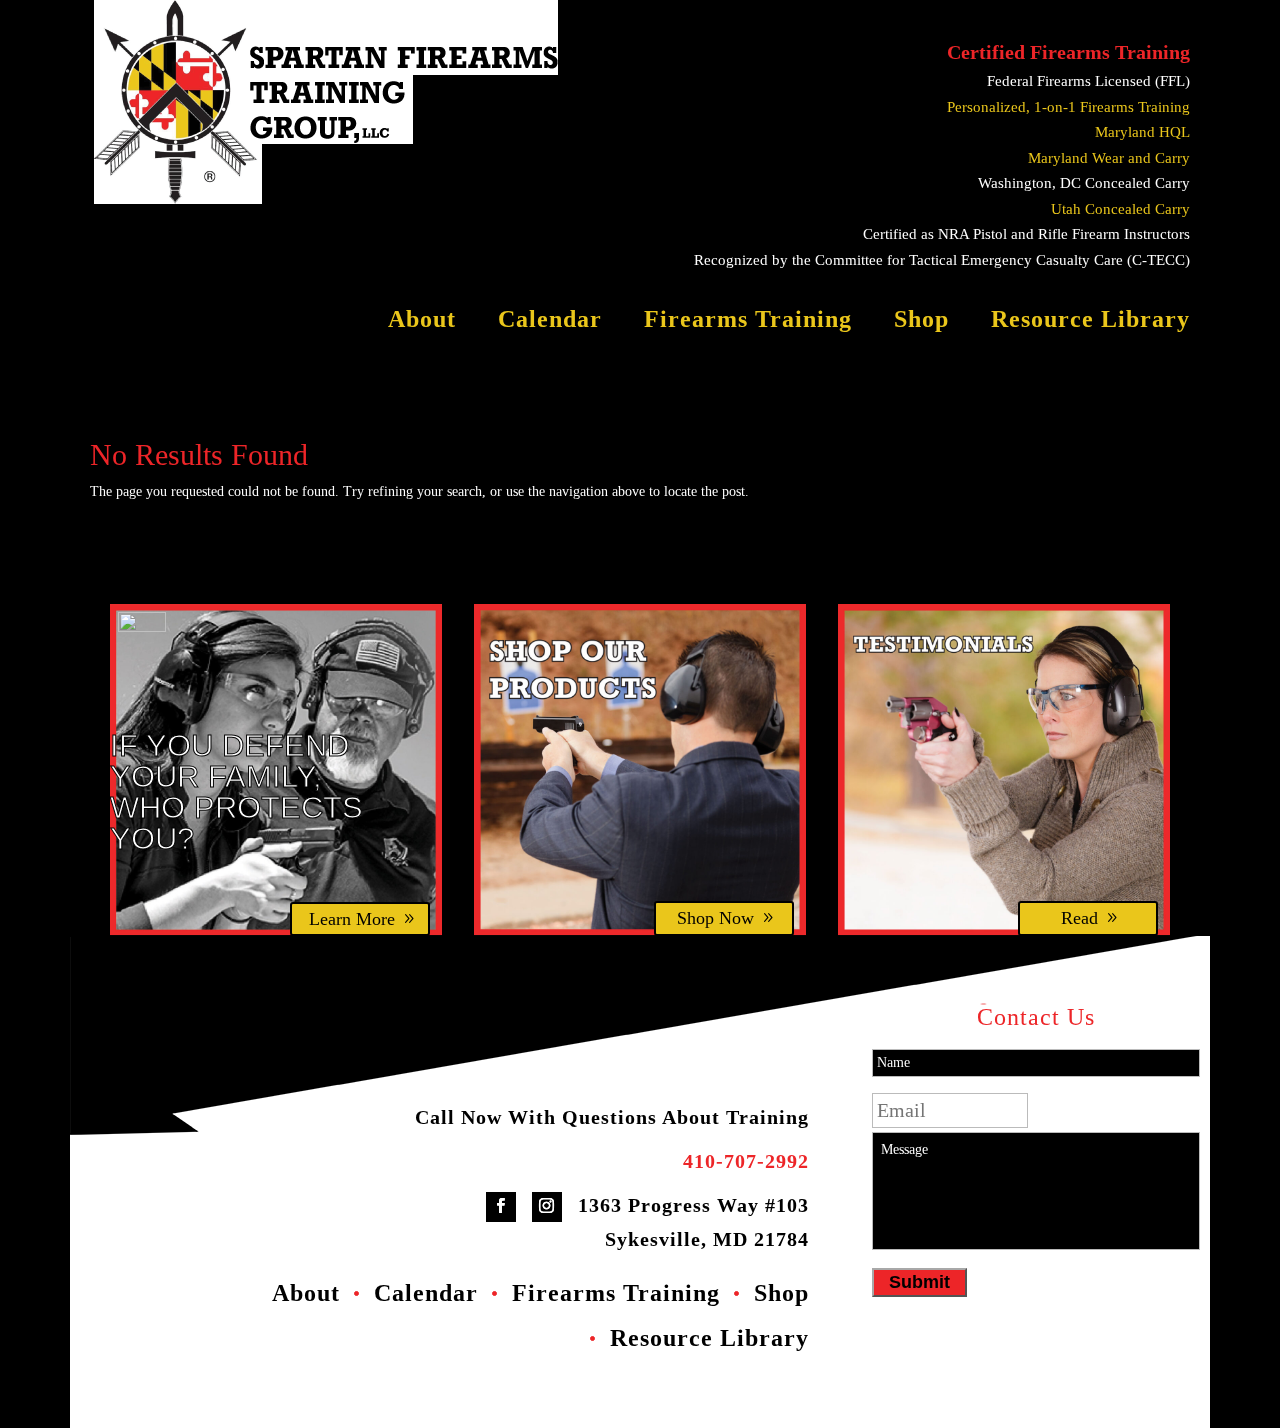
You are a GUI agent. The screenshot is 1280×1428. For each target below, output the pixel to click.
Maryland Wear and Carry (1109, 158)
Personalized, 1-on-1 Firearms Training (1068, 107)
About (422, 322)
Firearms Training (748, 322)
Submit (919, 1282)
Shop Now (715, 918)
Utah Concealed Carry (1120, 209)
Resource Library (1090, 322)
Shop (921, 322)
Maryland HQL (1142, 132)
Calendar (550, 322)
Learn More (352, 919)
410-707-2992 (746, 1161)
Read (1079, 918)
